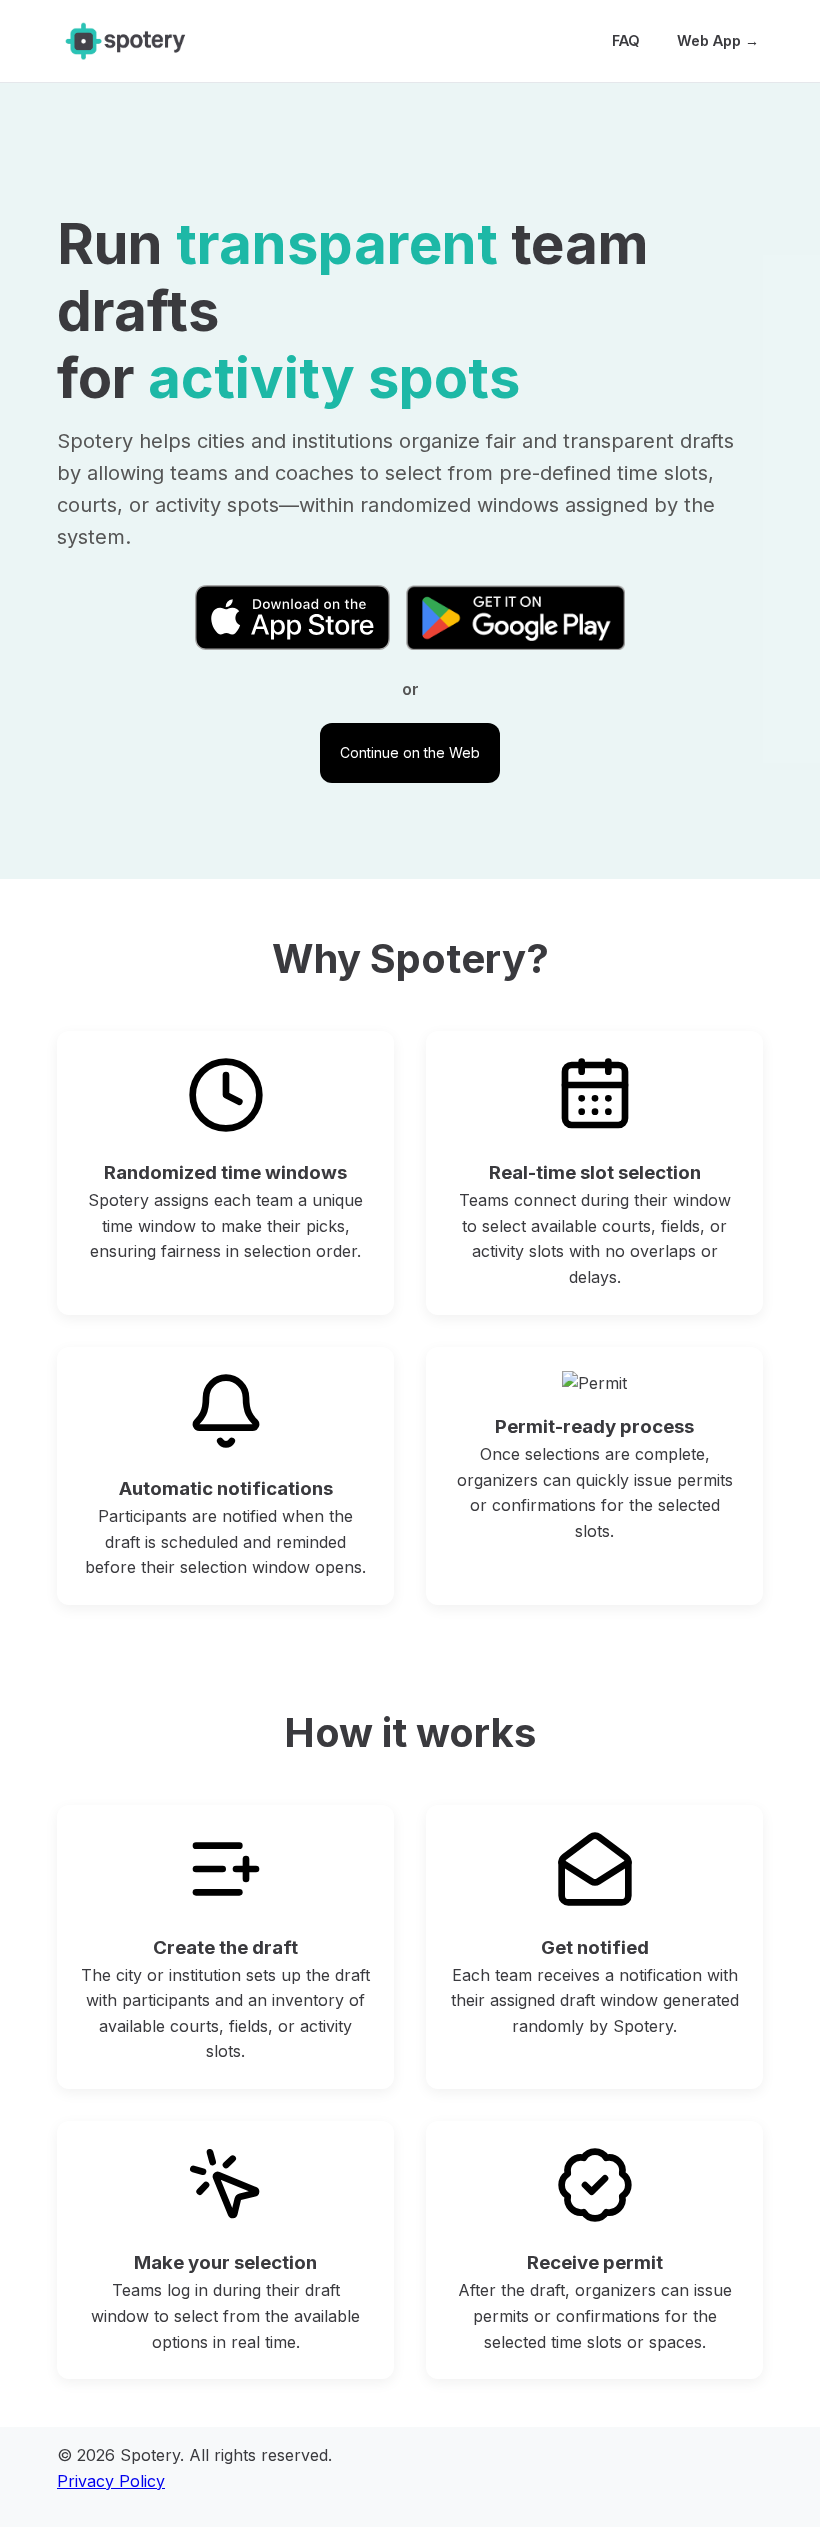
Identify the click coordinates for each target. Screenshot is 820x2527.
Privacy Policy (111, 2481)
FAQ (626, 40)
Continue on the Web (410, 752)
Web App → (718, 40)
